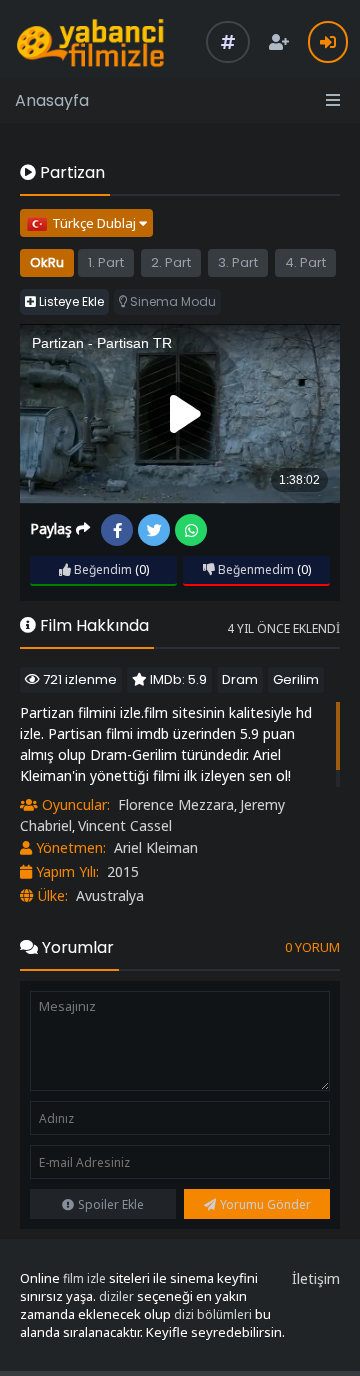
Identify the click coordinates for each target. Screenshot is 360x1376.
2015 (123, 871)
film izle (84, 1278)
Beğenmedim (254, 569)
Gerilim (296, 679)
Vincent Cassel (125, 825)
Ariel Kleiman (156, 847)
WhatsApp (191, 530)
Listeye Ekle (70, 301)
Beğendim (101, 569)
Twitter (154, 530)
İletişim (316, 1278)
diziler (116, 1296)
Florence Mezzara (176, 804)
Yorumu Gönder (265, 1204)
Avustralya (110, 895)
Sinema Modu (171, 301)
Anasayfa (52, 100)
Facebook (117, 530)
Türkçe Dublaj (95, 223)
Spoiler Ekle (111, 1204)
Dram (240, 679)
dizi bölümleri (213, 1314)
